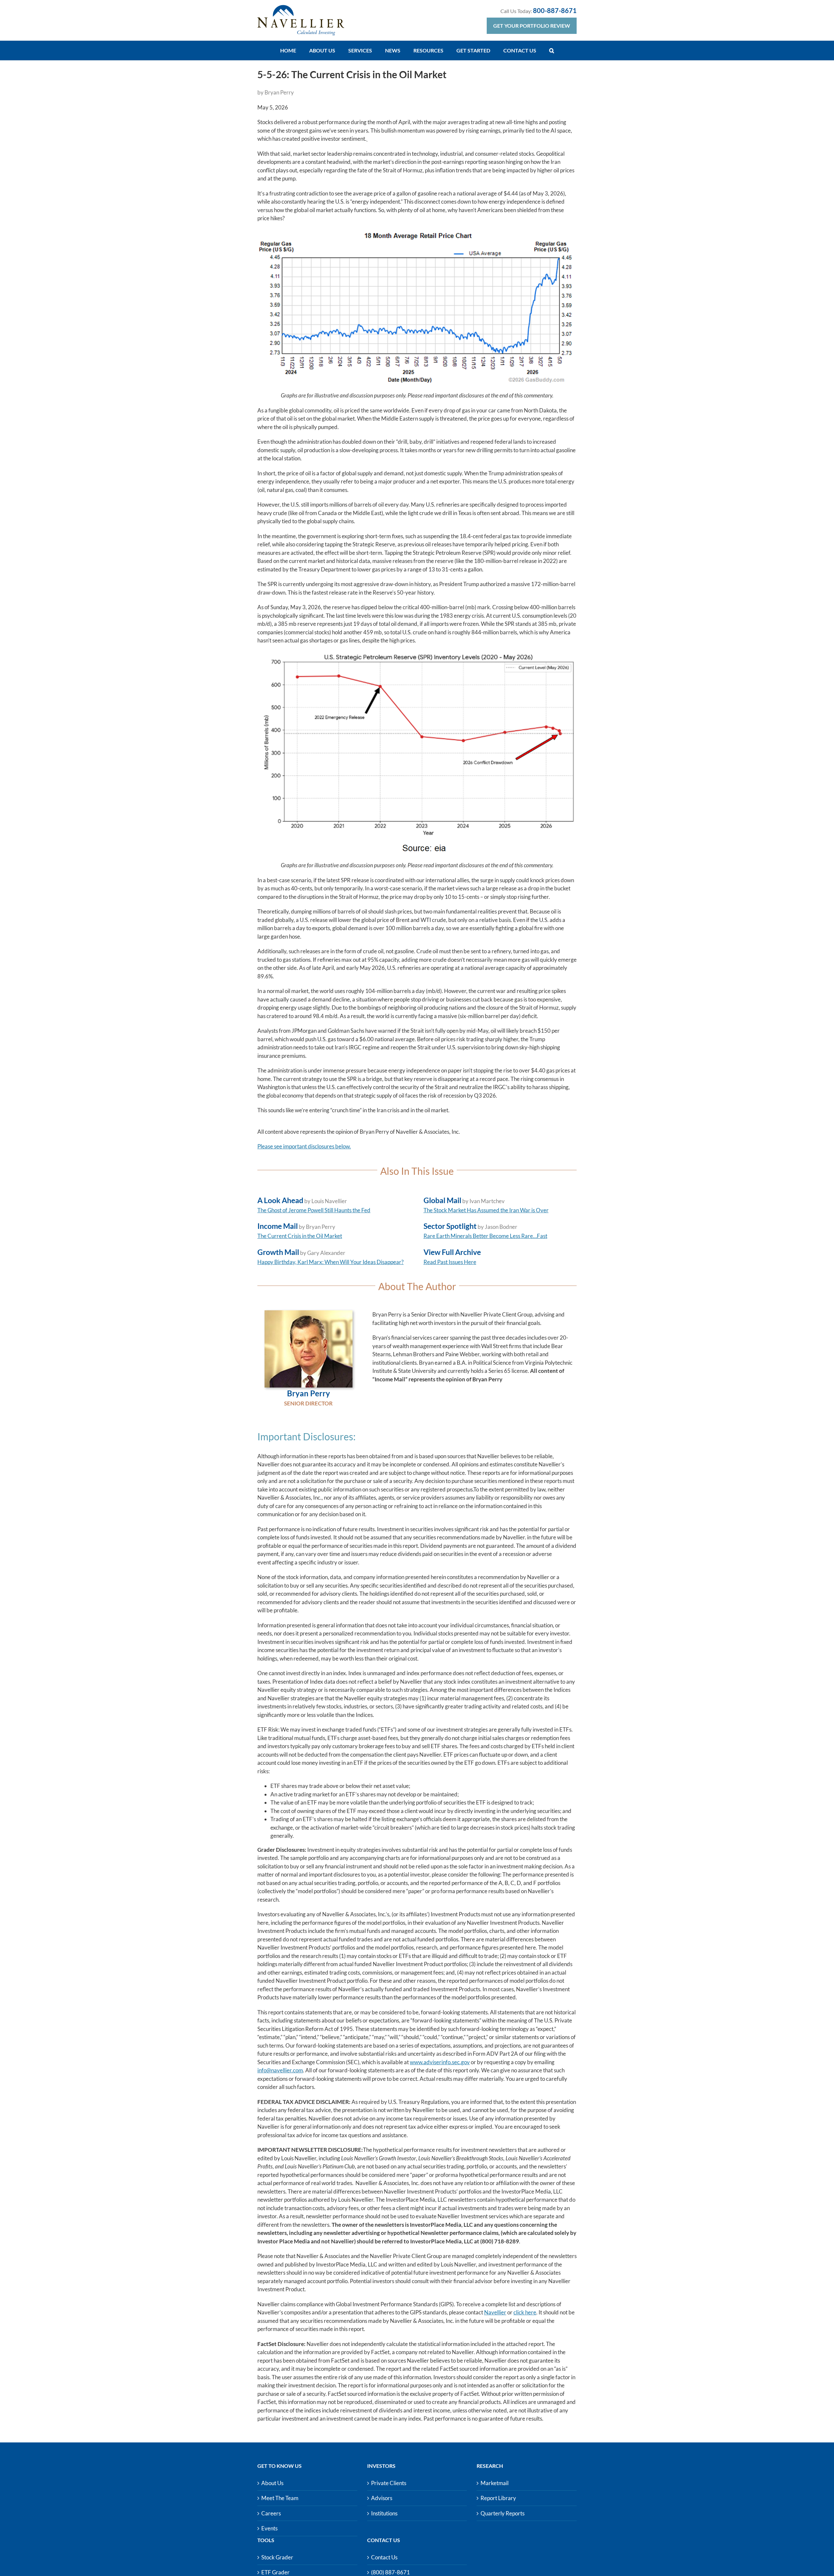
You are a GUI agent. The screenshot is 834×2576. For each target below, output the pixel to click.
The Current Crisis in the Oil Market (300, 1236)
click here (525, 2312)
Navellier (495, 2312)
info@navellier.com (280, 2070)
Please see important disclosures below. (304, 1146)
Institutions (384, 2513)
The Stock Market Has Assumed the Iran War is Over (486, 1210)
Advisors (382, 2498)
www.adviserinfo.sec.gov (440, 2062)
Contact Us (384, 2557)
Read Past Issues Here (450, 1262)
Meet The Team (280, 2498)
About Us (272, 2483)
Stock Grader (277, 2557)
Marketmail (495, 2483)
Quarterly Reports (503, 2513)
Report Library (498, 2498)
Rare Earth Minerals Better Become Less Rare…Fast (485, 1236)
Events (269, 2528)
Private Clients (389, 2483)
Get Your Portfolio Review (532, 26)
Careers (271, 2513)
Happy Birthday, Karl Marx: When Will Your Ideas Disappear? (331, 1262)
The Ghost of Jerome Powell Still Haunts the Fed (314, 1210)
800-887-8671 (555, 10)
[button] (552, 50)
